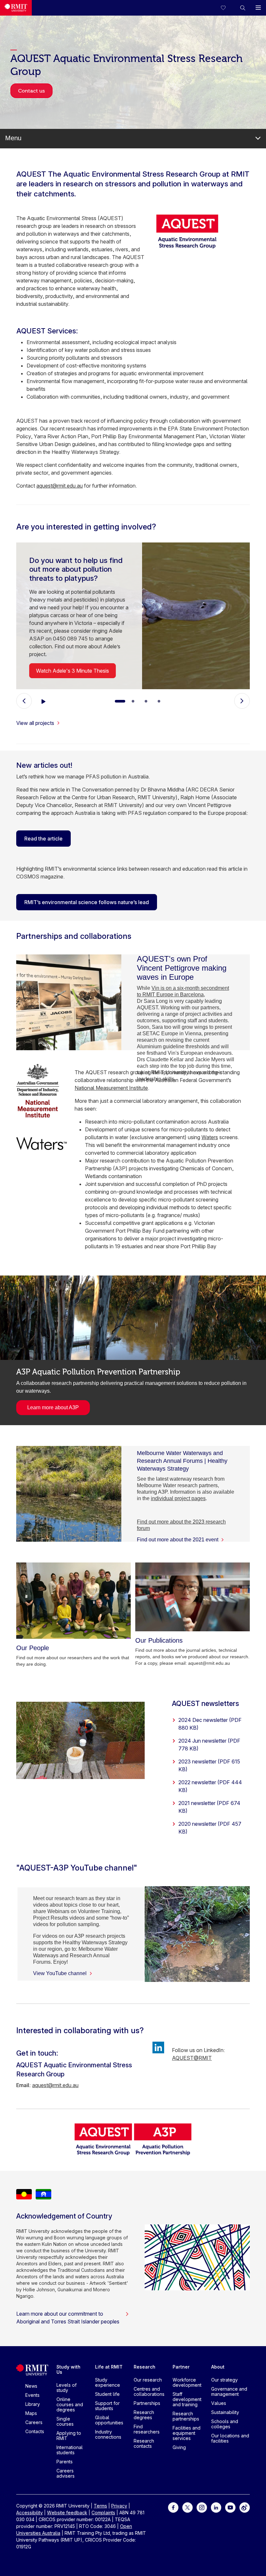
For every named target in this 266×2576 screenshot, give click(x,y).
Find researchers (147, 2429)
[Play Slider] (43, 701)
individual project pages (178, 1498)
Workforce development (187, 2382)
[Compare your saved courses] (227, 8)
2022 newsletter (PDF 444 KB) (210, 1786)
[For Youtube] (230, 2507)
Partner (181, 2367)
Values (219, 2403)
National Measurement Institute (111, 1088)
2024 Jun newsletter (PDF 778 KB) (209, 1745)
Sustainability (225, 2412)
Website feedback (67, 2513)
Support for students (107, 2406)
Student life (107, 2394)
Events (32, 2395)
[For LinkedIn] (216, 2507)
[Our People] (73, 1601)
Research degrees (144, 2415)
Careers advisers (66, 2473)
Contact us (31, 91)
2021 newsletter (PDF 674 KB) (209, 1807)
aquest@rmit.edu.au (60, 486)
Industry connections (108, 2434)
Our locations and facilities (230, 2438)
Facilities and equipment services (187, 2433)
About (218, 2367)
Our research (148, 2380)
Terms (100, 2506)
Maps (31, 2413)
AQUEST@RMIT (192, 2058)
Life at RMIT (109, 2367)
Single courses (65, 2421)
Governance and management (229, 2391)
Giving (179, 2447)
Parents (65, 2462)
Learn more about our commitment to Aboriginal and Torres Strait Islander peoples (68, 2318)
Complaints (103, 2513)
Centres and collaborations (149, 2391)
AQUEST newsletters (206, 1703)
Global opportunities (109, 2420)
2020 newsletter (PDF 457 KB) (210, 1828)
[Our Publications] (193, 1597)
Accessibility (30, 2513)
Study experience (108, 2382)
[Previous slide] (24, 701)
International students (70, 2450)
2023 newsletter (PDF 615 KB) (209, 1765)
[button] (243, 8)
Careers (34, 2422)
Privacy (119, 2506)
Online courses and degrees (70, 2404)
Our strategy (224, 2380)
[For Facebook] (173, 2507)
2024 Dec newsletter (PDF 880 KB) (210, 1724)
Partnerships (147, 2403)
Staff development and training (187, 2399)
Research (145, 2367)
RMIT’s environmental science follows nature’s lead (87, 902)
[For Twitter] (187, 2507)
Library (33, 2404)
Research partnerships (186, 2416)
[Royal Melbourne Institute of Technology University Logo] (16, 8)
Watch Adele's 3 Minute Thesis (73, 671)
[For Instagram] (202, 2507)
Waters (210, 1137)
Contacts (35, 2431)
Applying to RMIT (69, 2436)
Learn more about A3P (53, 1407)
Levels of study (66, 2388)
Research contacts (144, 2443)
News (31, 2386)
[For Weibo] (245, 2507)
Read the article (43, 839)
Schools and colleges (225, 2424)
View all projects (35, 723)
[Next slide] (242, 701)
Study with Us (68, 2369)
